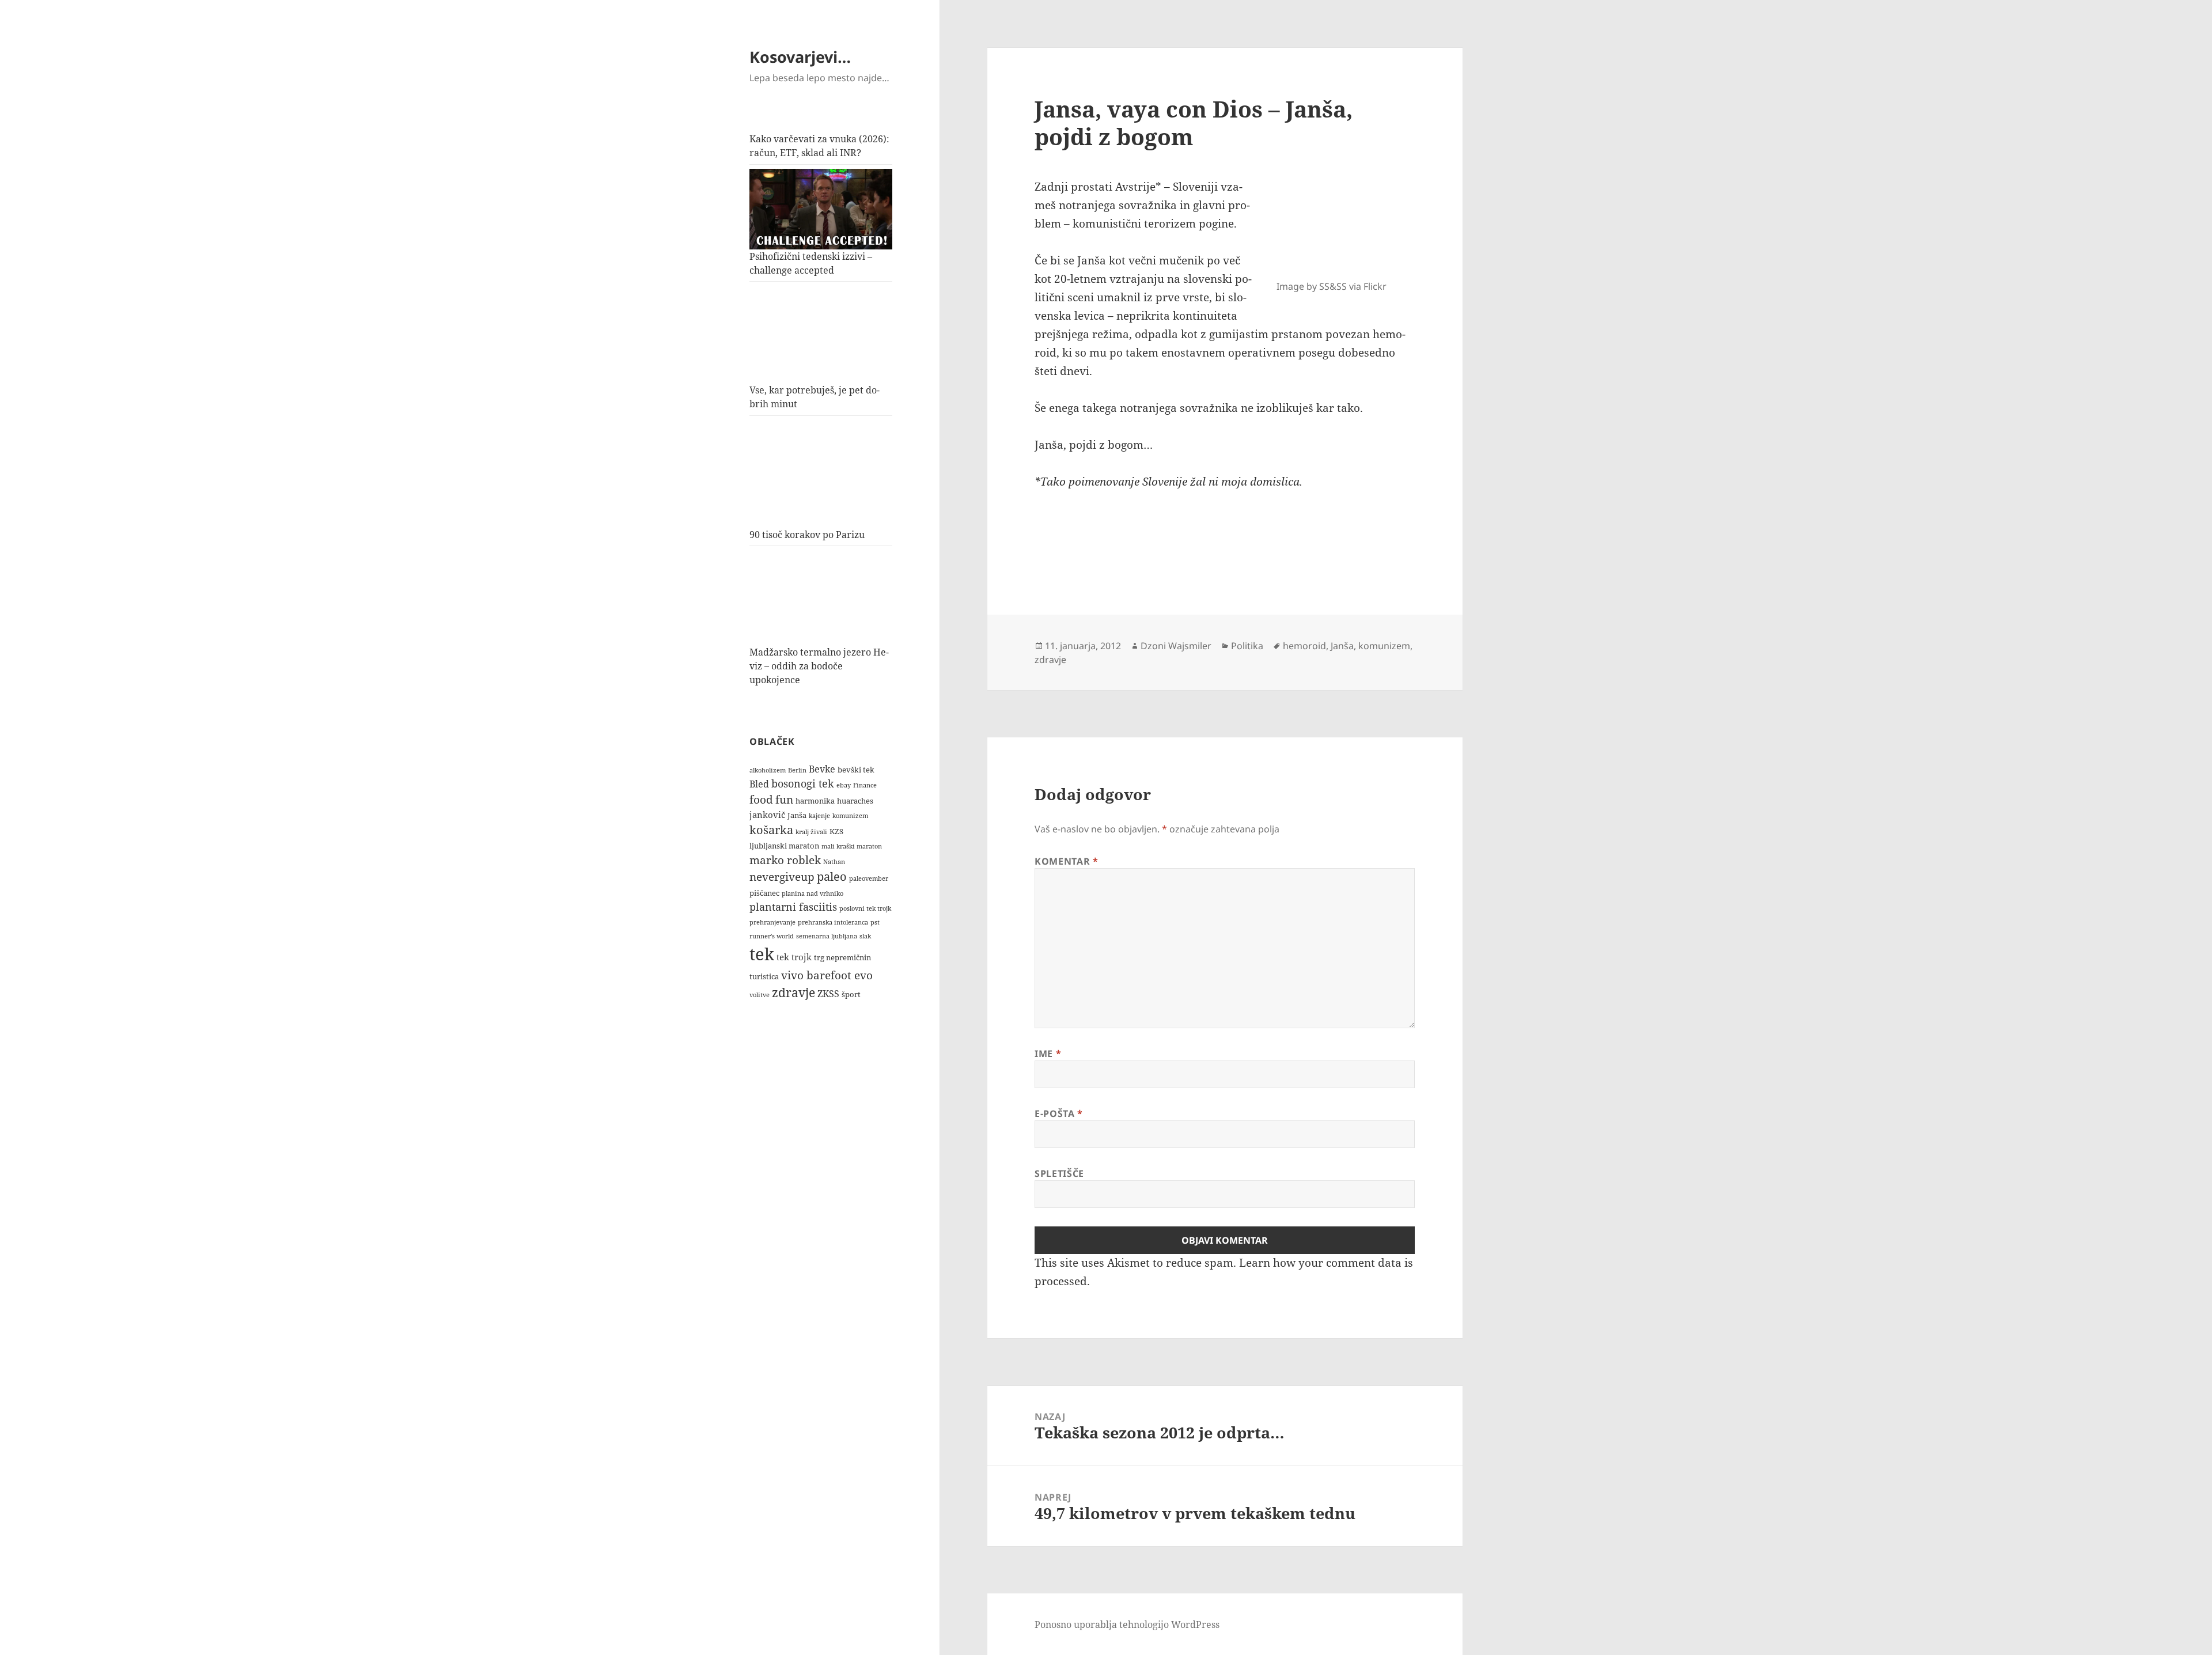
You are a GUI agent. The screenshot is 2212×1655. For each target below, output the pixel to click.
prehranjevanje (772, 922)
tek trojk (794, 957)
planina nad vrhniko (813, 893)
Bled (759, 784)
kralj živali (811, 832)
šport (851, 994)
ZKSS (828, 993)
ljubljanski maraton (784, 846)
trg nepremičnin (842, 957)
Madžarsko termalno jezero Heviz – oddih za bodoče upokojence (819, 666)
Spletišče (1059, 1173)
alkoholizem (768, 770)
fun (784, 799)
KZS (836, 831)
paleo (832, 876)
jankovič (767, 815)
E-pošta (1059, 1114)
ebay (844, 785)
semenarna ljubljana (827, 936)
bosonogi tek (803, 783)
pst (875, 922)
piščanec (764, 893)
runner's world (772, 936)
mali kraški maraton (852, 846)
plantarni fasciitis (793, 907)
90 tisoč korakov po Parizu (807, 535)
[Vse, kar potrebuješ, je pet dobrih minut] (821, 335)
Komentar (1066, 861)
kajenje (819, 816)
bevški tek (856, 770)
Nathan (834, 862)
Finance (865, 785)
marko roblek (785, 860)
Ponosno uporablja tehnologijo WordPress (1127, 1624)
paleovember (869, 878)
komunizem (850, 816)
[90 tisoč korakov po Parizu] (821, 474)
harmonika (815, 801)
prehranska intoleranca (833, 922)
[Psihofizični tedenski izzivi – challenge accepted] (821, 209)
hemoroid (1304, 646)
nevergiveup (782, 876)
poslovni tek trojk (865, 908)
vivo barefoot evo (827, 975)
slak (865, 936)
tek (762, 954)
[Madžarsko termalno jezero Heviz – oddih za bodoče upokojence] (821, 598)
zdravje (793, 992)
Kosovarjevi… (800, 57)
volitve (760, 995)
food (761, 799)
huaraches (855, 801)
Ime (1048, 1054)
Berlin (797, 770)
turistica (764, 976)
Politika (1247, 646)
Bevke (822, 769)
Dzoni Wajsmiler (1176, 646)
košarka (771, 830)
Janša (797, 815)
